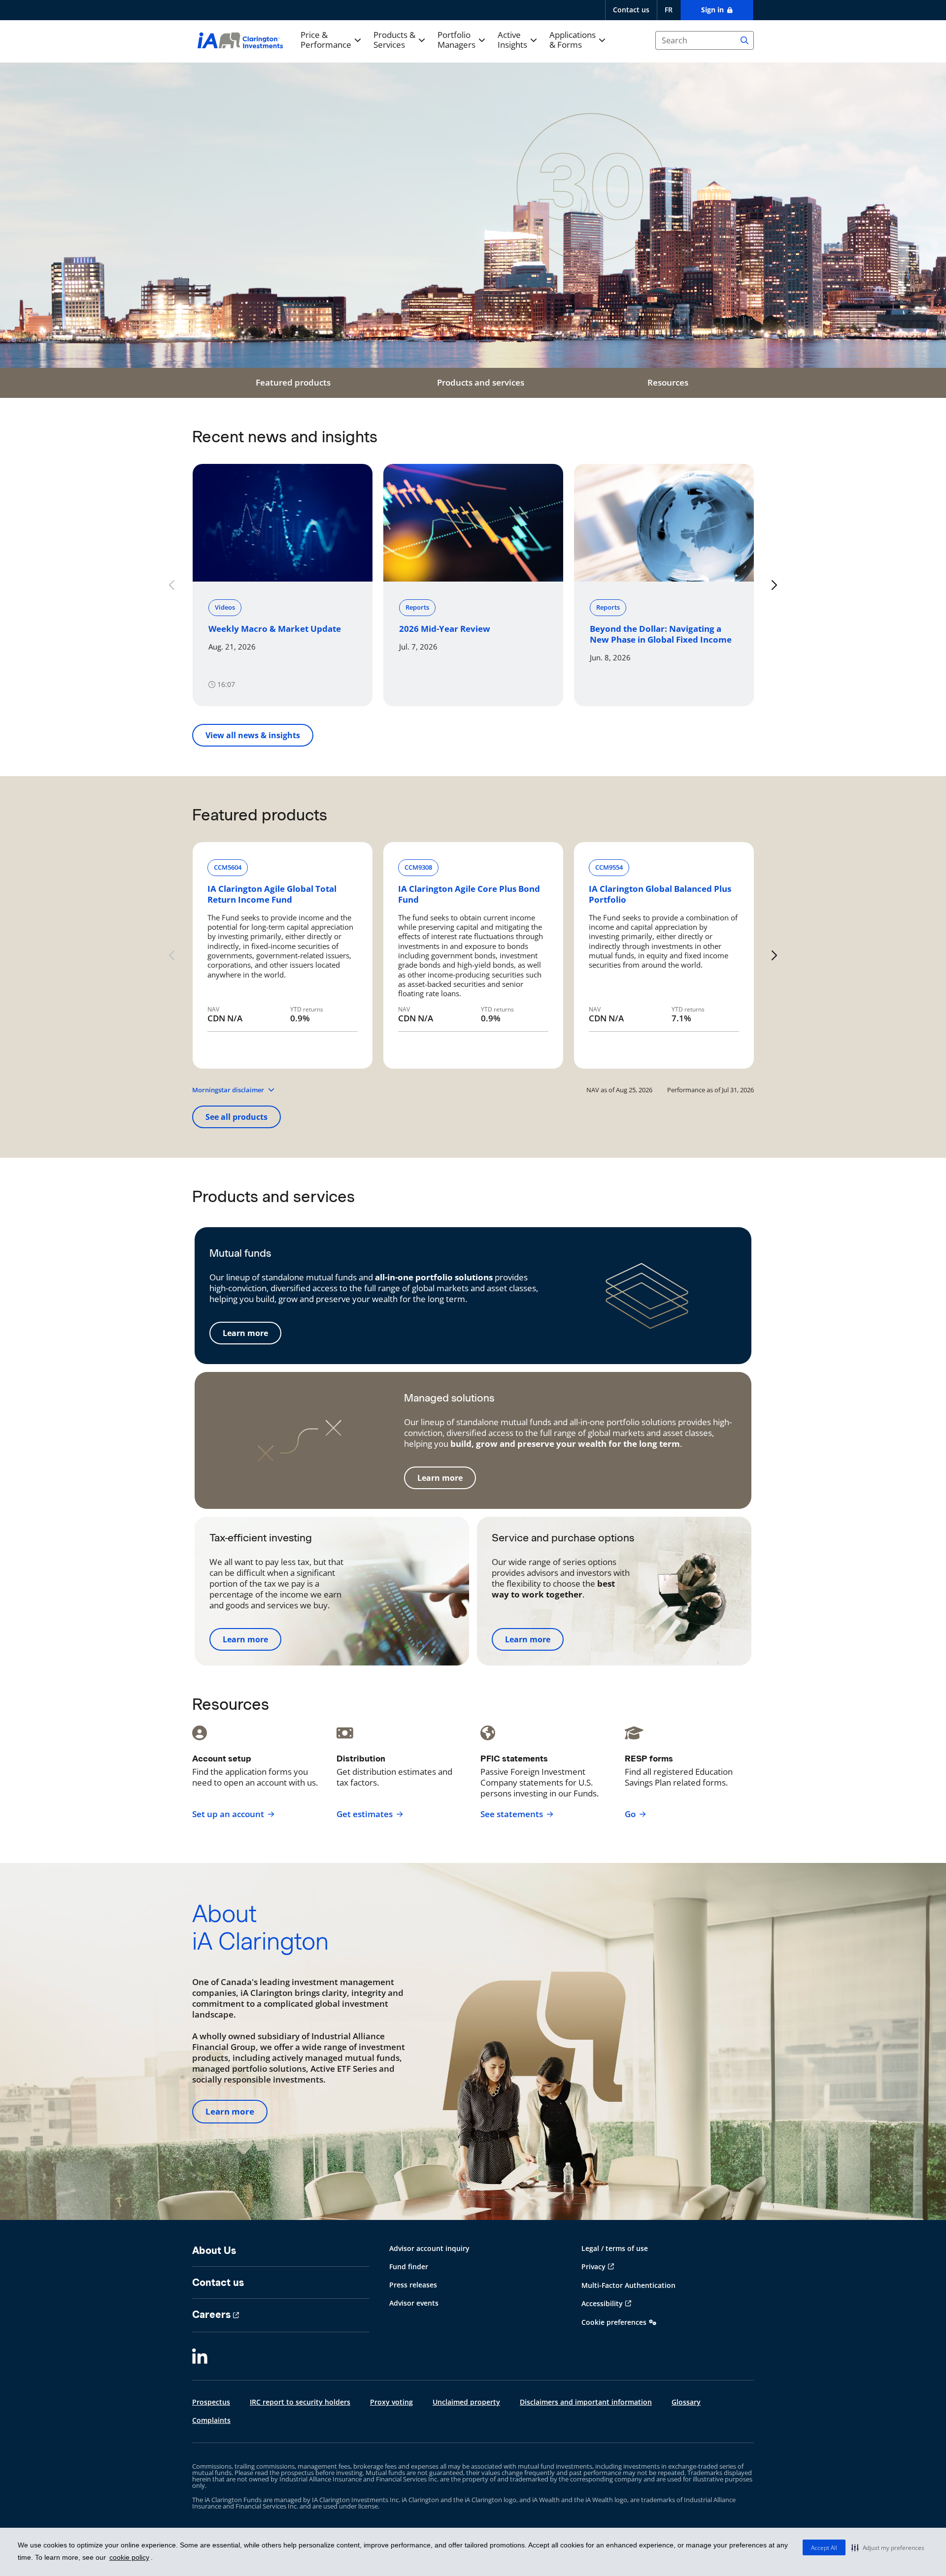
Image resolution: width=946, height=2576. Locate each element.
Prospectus (211, 2402)
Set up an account (228, 1814)
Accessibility (602, 2303)
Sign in (713, 10)
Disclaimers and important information (586, 2402)
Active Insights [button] (512, 40)
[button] (888, 2547)
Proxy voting (391, 2402)
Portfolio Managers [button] (456, 40)
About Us (214, 2250)
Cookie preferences (614, 2322)
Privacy (593, 2266)
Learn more (245, 1333)
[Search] (744, 40)
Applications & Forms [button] (573, 40)
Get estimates (365, 1814)
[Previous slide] (172, 585)
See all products (236, 1117)
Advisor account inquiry (429, 2248)
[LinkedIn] (200, 2357)
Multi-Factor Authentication (628, 2285)
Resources (668, 382)
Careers (211, 2315)
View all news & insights (253, 735)
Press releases (413, 2285)
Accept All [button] (824, 2548)
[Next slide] (774, 585)
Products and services (481, 382)
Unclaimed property (466, 2402)
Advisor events (414, 2303)
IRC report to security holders (300, 2402)
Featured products (293, 382)
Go (630, 1814)
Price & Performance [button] (326, 40)
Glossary (686, 2402)
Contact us (631, 10)
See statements (512, 1814)
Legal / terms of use (615, 2248)
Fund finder (409, 2266)
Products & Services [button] (394, 40)
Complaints (211, 2420)
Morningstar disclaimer (228, 1090)
